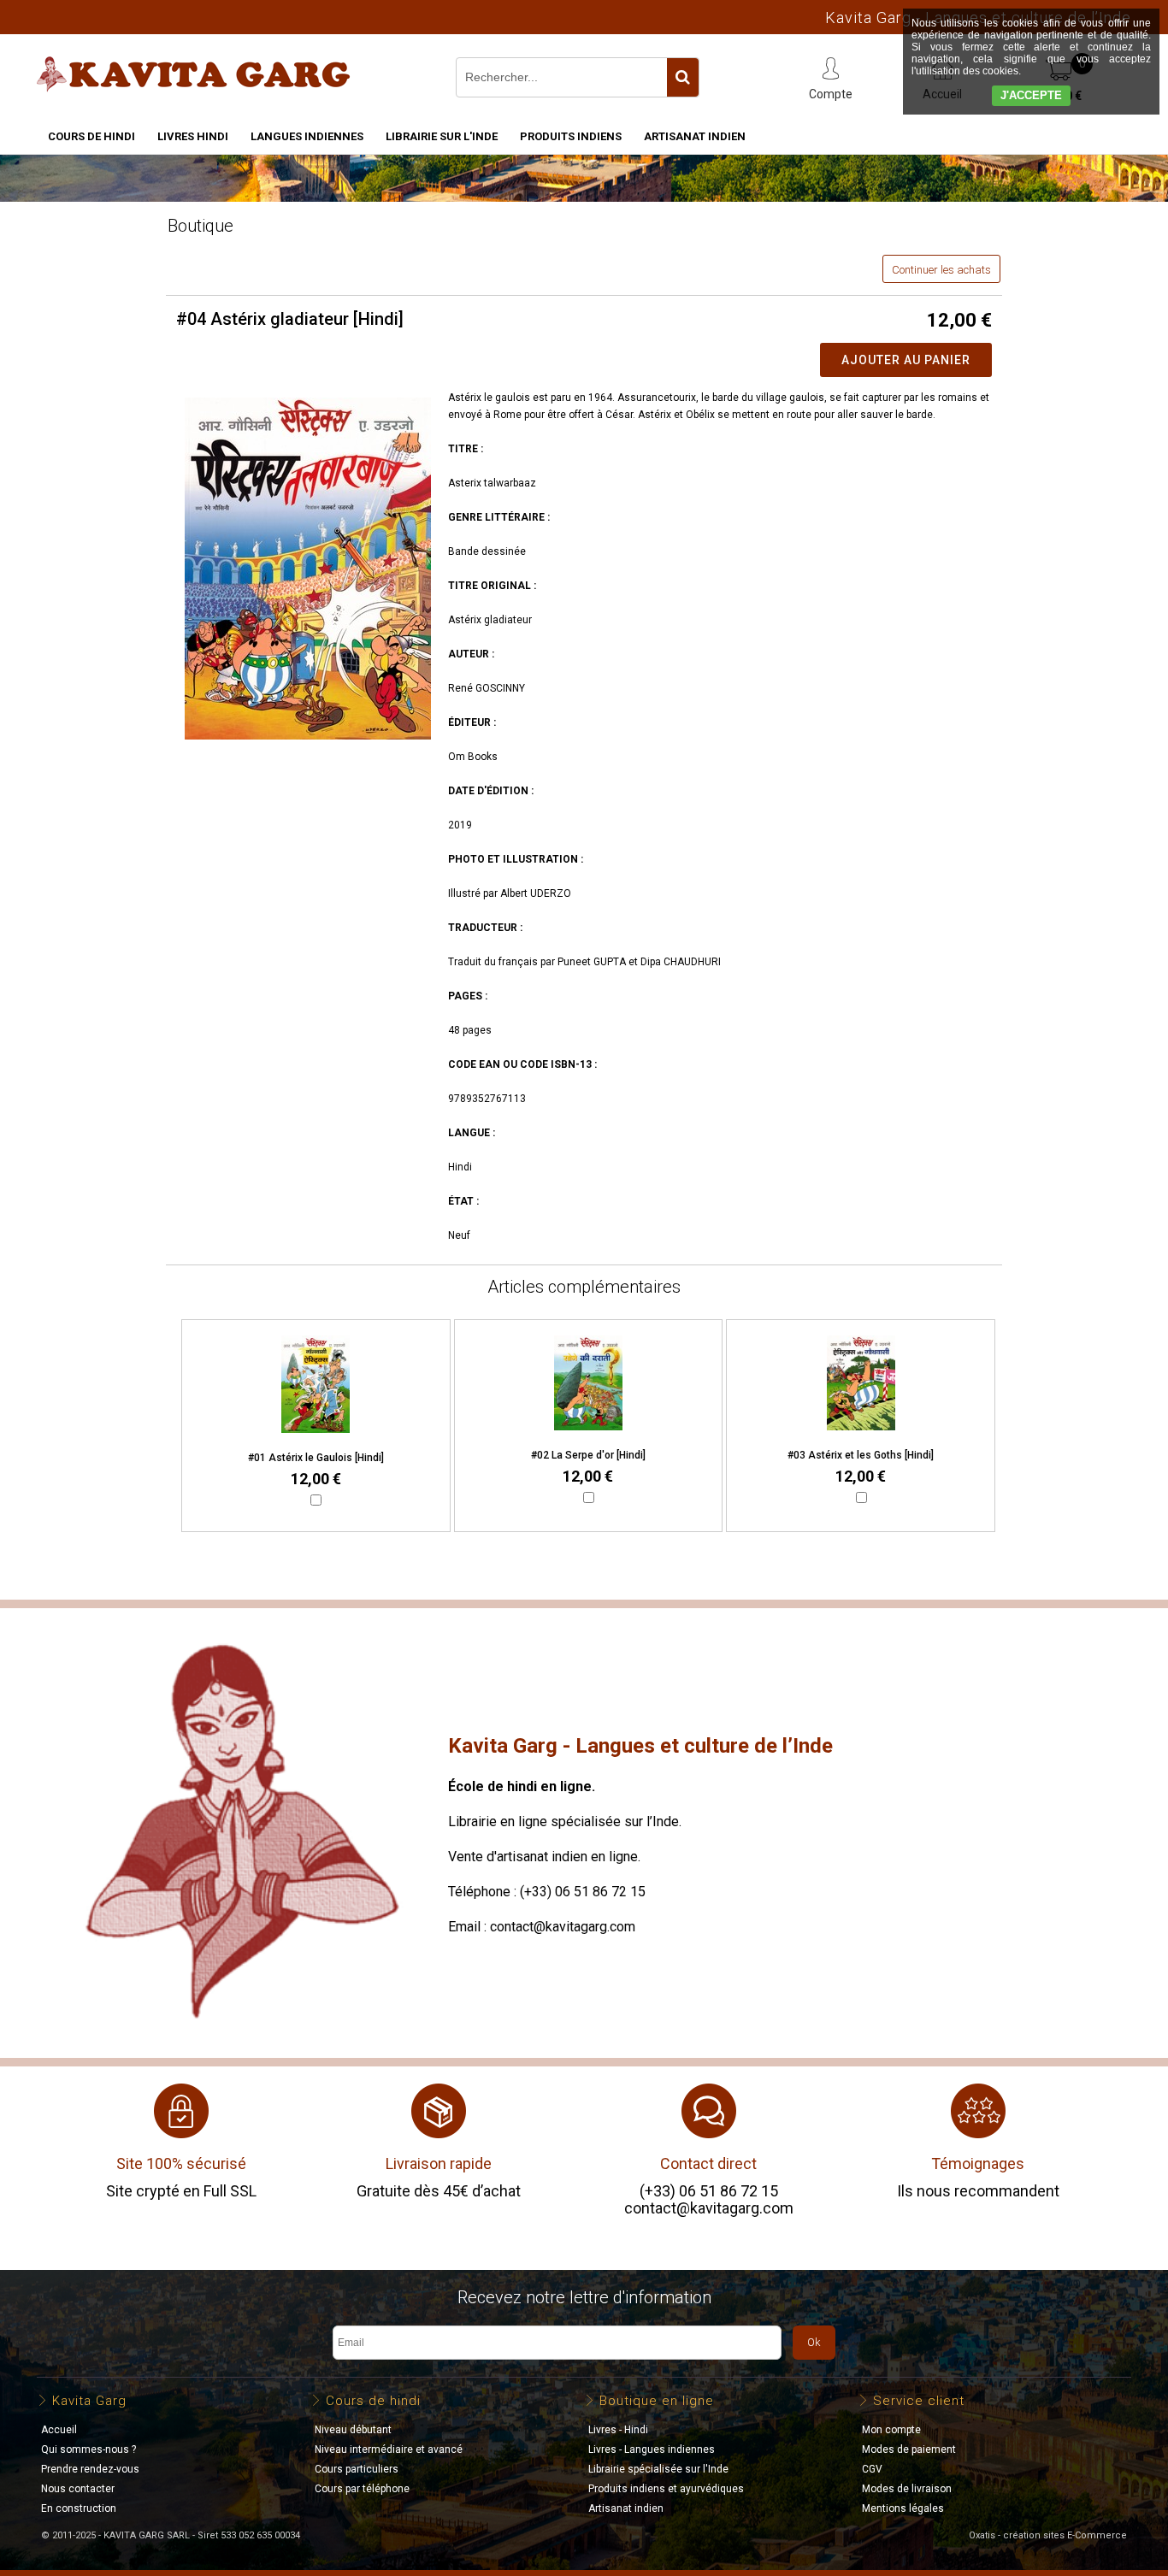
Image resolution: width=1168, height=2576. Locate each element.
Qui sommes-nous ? (88, 2449)
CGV (872, 2469)
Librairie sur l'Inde (442, 136)
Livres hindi (193, 136)
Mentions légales (903, 2508)
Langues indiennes (307, 136)
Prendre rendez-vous (90, 2469)
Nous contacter (78, 2489)
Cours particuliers (357, 2469)
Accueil (59, 2430)
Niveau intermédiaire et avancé (389, 2449)
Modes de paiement (909, 2449)
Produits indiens (571, 136)
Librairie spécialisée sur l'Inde (658, 2469)
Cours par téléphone (362, 2489)
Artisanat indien (695, 136)
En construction (79, 2508)
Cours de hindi (91, 136)
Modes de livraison (907, 2489)
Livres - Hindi (618, 2430)
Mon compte (891, 2430)
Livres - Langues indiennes (652, 2449)
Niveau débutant (353, 2430)
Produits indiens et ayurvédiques (666, 2489)
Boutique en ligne (657, 2401)
